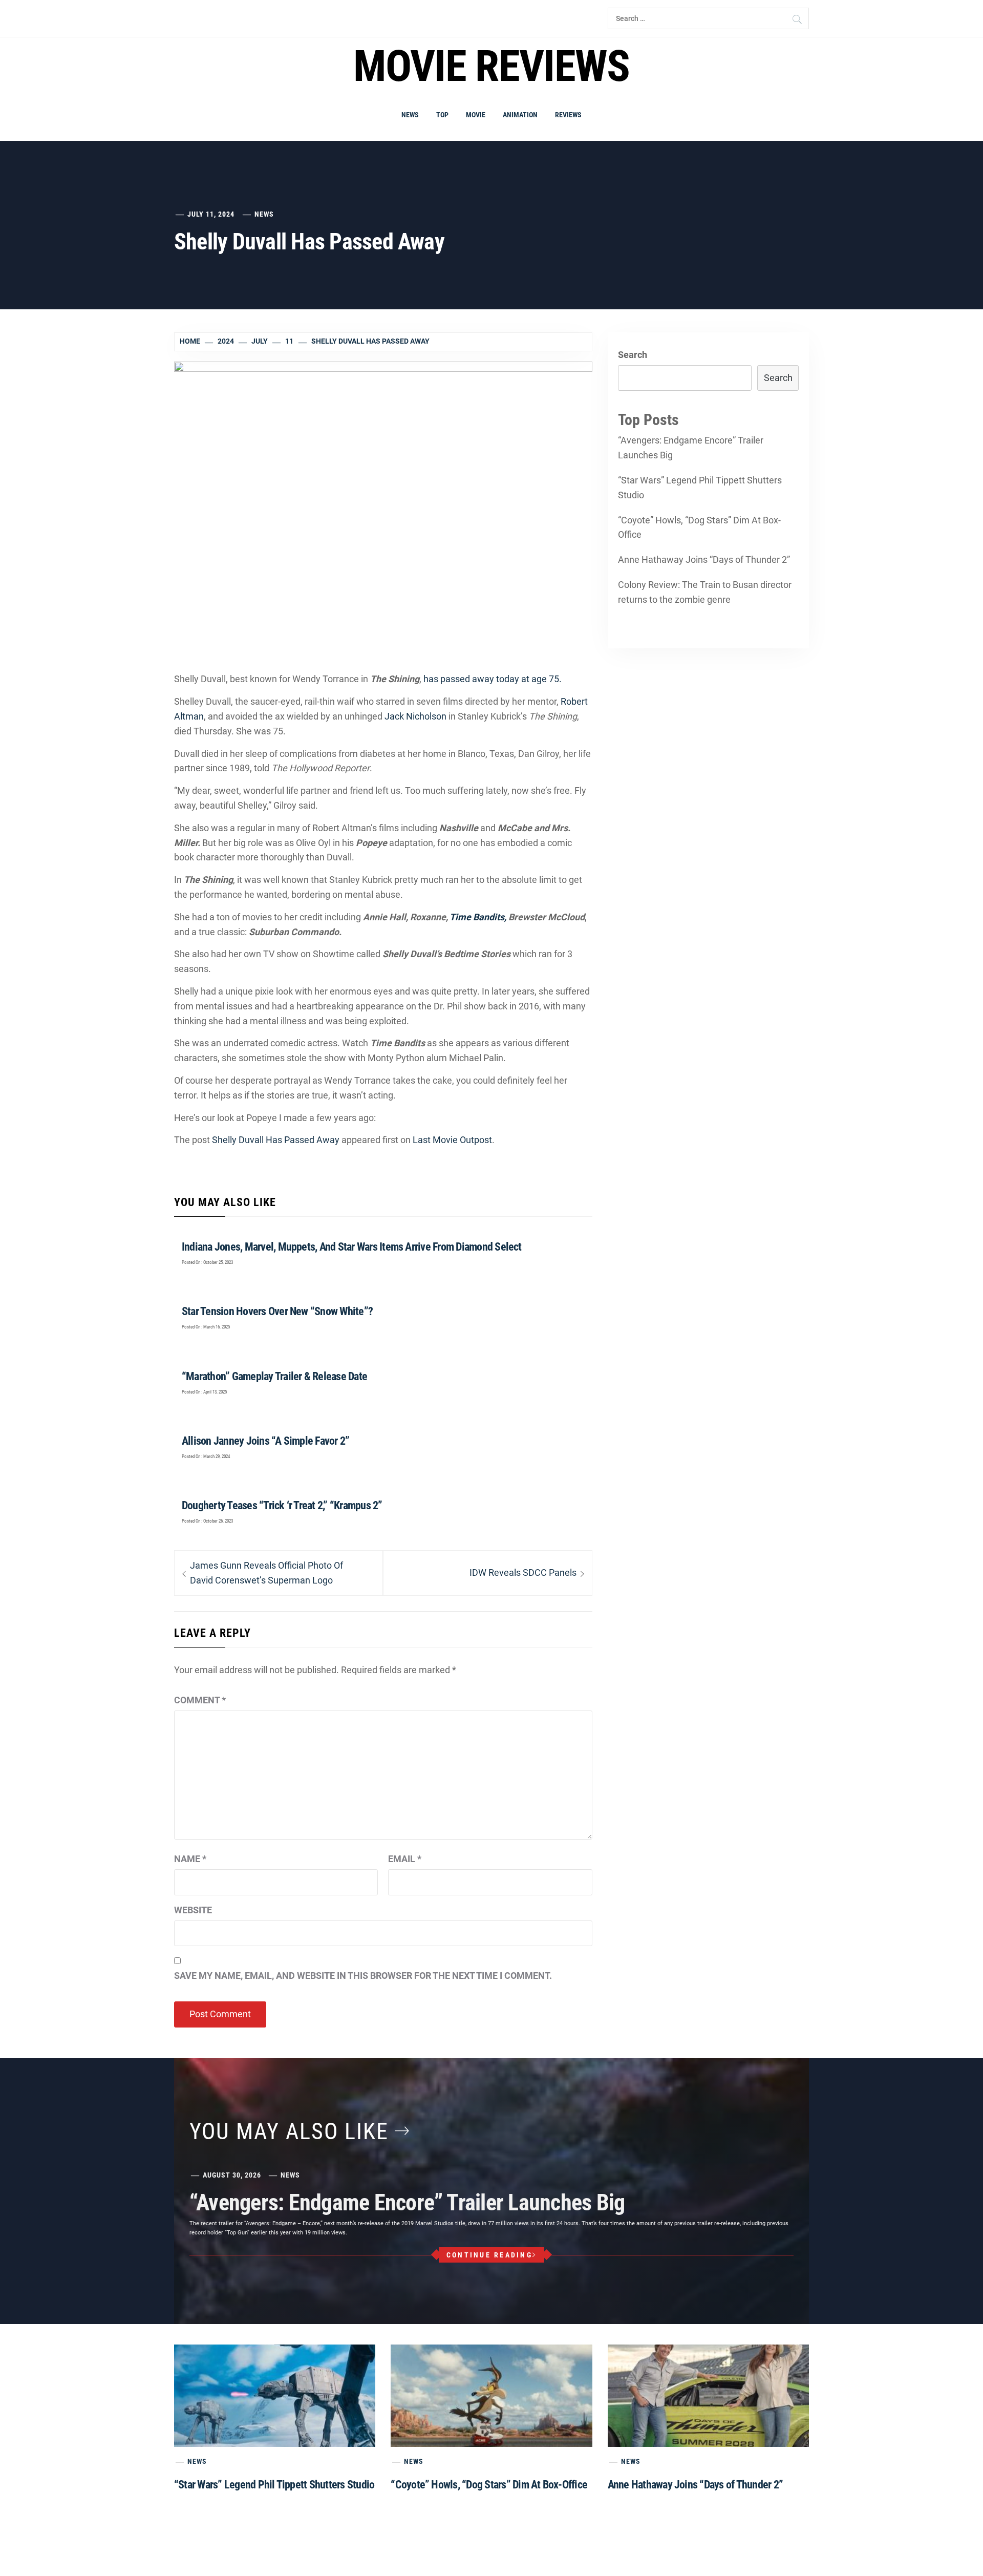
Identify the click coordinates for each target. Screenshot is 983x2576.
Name (190, 1859)
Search (633, 355)
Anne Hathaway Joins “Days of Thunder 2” (704, 559)
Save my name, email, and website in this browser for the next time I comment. (363, 1976)
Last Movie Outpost (452, 1140)
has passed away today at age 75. (494, 679)
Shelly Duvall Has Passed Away (276, 1140)
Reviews (568, 115)
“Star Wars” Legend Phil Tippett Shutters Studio (700, 488)
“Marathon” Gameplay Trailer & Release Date (274, 1376)
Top (442, 115)
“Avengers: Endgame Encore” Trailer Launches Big (691, 448)
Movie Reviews (491, 66)
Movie (476, 115)
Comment (200, 1700)
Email (405, 1859)
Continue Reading (489, 2255)
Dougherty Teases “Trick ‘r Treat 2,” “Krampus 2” (282, 1505)
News (410, 115)
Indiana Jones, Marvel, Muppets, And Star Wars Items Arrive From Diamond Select (352, 1247)
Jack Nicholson (415, 716)
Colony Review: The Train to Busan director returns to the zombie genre (705, 592)
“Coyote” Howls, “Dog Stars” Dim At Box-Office (699, 527)
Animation (520, 115)
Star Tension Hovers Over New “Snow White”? (277, 1311)
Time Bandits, (478, 917)
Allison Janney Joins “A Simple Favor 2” (265, 1441)
